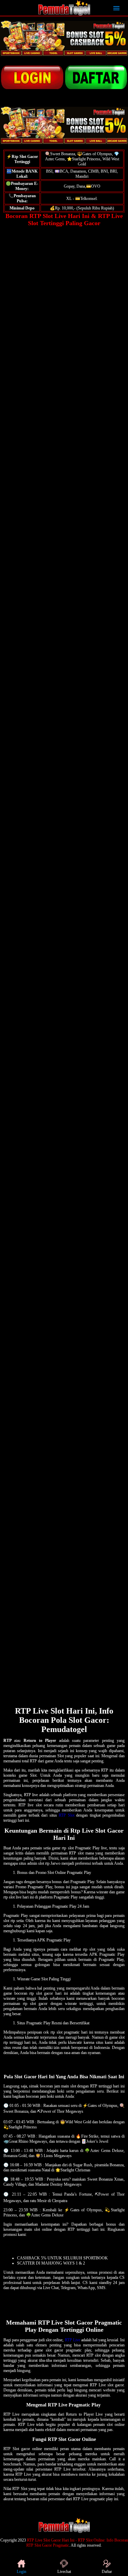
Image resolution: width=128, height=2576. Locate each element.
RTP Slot (66, 1815)
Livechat (64, 2572)
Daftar (107, 2572)
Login (22, 2572)
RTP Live (73, 2340)
